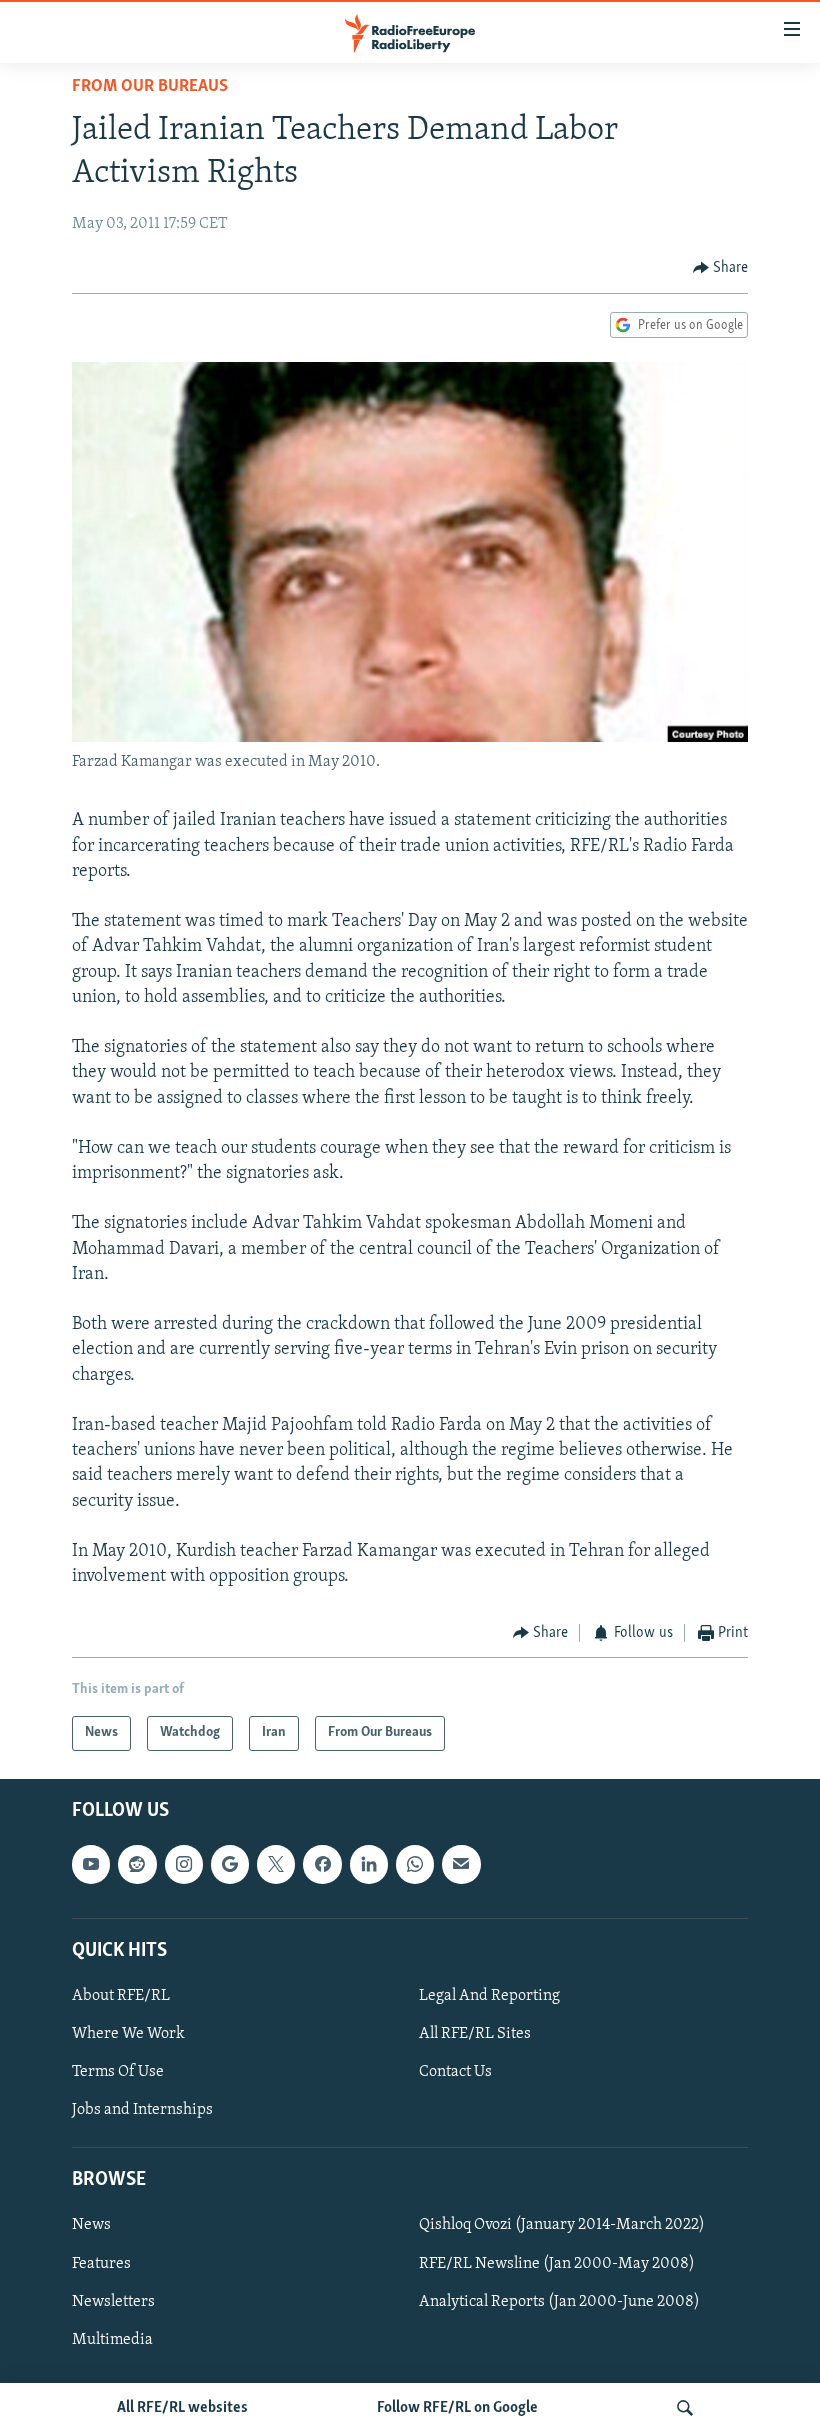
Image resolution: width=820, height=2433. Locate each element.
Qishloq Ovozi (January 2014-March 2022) (562, 2225)
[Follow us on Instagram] (184, 1864)
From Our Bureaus (150, 87)
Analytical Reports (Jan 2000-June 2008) (559, 2301)
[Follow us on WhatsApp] (415, 1864)
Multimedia (112, 2339)
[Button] (721, 268)
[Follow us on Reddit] (137, 1864)
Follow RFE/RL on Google (457, 2408)
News (91, 2225)
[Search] (685, 2408)
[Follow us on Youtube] (91, 1864)
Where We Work (128, 2034)
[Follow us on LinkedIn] (369, 1864)
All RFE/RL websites (182, 2408)
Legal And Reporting (489, 1996)
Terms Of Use (118, 2072)
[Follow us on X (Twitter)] (276, 1864)
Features (101, 2263)
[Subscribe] (461, 1864)
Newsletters (113, 2301)
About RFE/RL (121, 1996)
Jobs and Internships (142, 2110)
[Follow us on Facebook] (322, 1864)
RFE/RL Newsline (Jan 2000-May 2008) (557, 2263)
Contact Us (455, 2072)
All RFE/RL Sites (475, 2034)
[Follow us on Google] (230, 1864)
